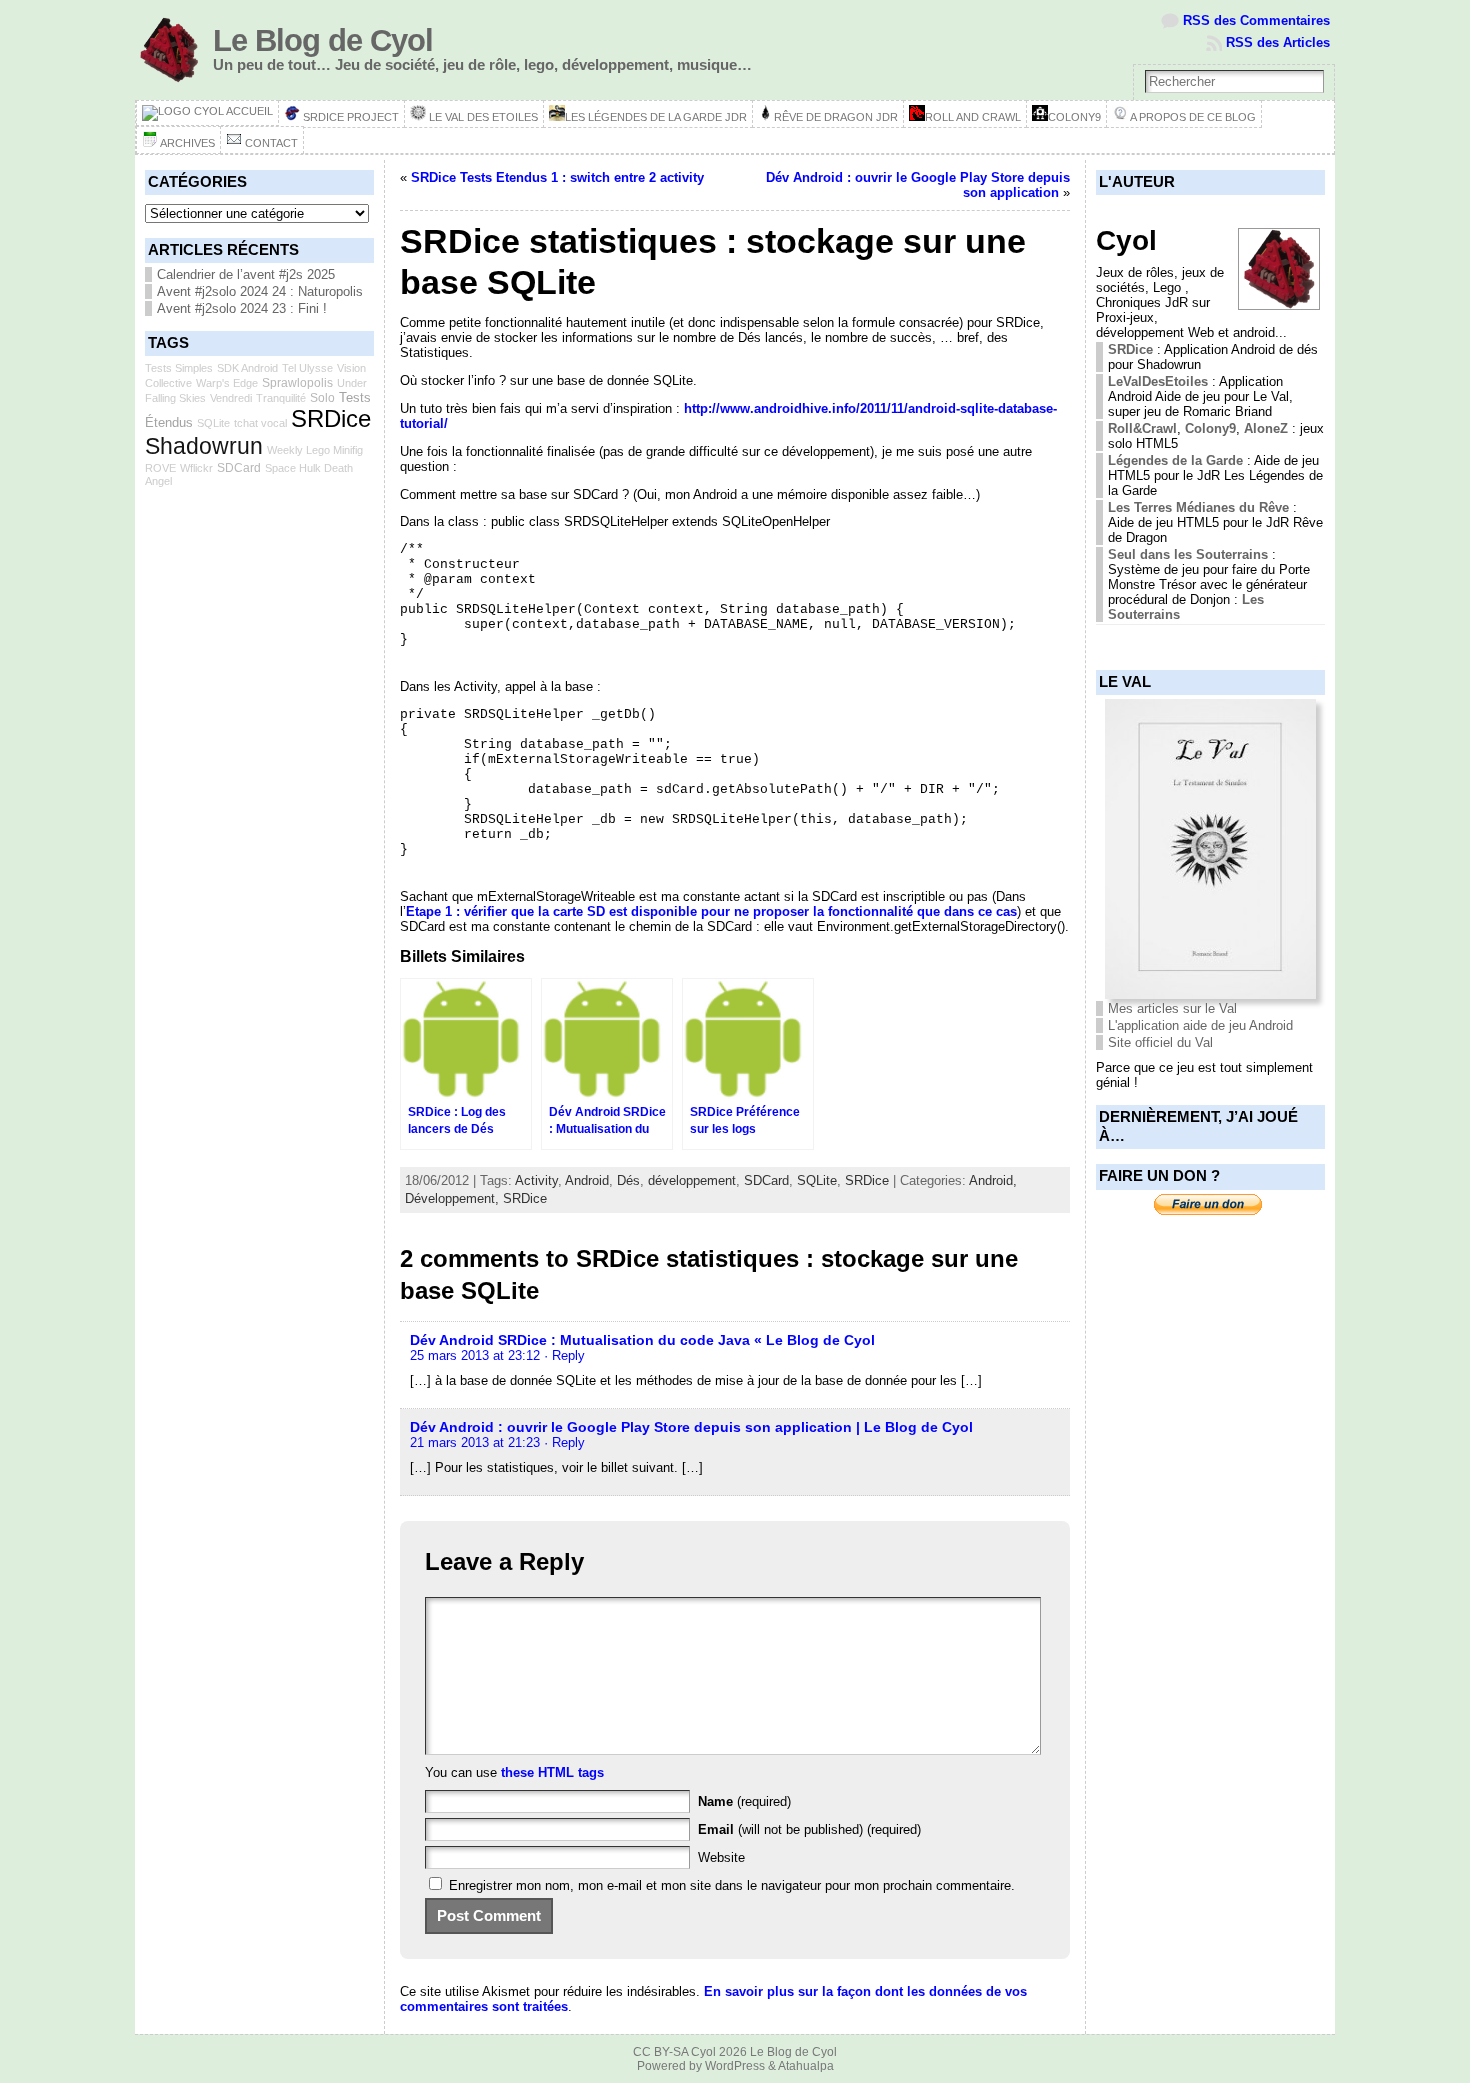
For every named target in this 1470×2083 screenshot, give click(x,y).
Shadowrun (204, 446)
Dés (628, 1180)
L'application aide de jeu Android (1200, 1025)
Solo (322, 398)
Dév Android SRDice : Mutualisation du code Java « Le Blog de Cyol (642, 1340)
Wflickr (196, 468)
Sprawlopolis (297, 383)
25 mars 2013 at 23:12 (475, 1355)
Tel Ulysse (307, 368)
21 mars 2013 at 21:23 (475, 1442)
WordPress (735, 2066)
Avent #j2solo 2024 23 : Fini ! (242, 308)
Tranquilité (281, 398)
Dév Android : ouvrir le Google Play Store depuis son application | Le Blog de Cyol (691, 1427)
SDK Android (247, 368)
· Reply (564, 1355)
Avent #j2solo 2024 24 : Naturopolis (260, 291)
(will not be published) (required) (809, 1829)
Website (721, 1857)
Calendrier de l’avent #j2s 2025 (246, 274)
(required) (744, 1801)
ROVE (160, 468)
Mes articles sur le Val (1172, 1008)
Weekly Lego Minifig (315, 450)
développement (692, 1180)
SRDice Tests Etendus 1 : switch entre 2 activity (557, 177)
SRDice (331, 418)
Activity (536, 1180)
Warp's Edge (227, 383)
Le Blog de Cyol (323, 40)
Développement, (454, 1198)
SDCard (239, 468)
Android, (993, 1180)
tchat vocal (260, 423)
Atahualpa (806, 2066)
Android (587, 1180)
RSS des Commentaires (1256, 20)
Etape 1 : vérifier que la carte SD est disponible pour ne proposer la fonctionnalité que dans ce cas (711, 911)
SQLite (213, 423)
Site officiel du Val (1160, 1042)
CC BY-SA (660, 2052)
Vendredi (231, 398)
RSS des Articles (1278, 42)
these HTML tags (552, 1772)
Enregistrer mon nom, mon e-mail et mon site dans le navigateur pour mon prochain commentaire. (732, 1885)
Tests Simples (179, 368)
